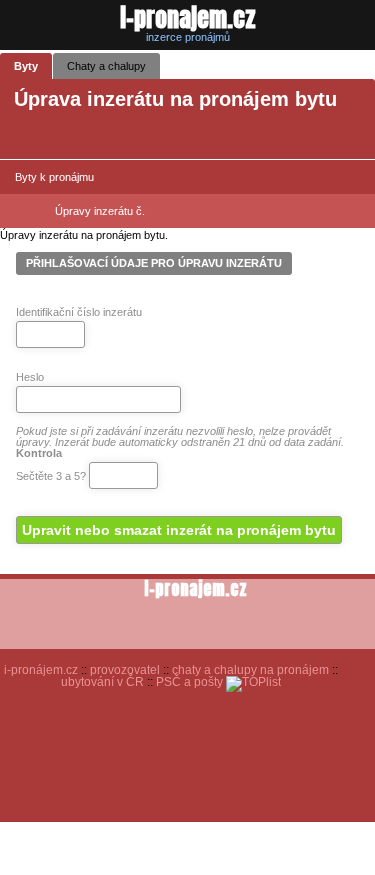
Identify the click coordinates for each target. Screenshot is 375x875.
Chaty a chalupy (106, 66)
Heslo (30, 377)
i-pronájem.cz (41, 670)
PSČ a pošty (189, 682)
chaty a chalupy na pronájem (250, 670)
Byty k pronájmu (54, 177)
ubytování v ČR (102, 682)
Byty (26, 66)
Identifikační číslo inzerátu (79, 312)
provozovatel (125, 670)
